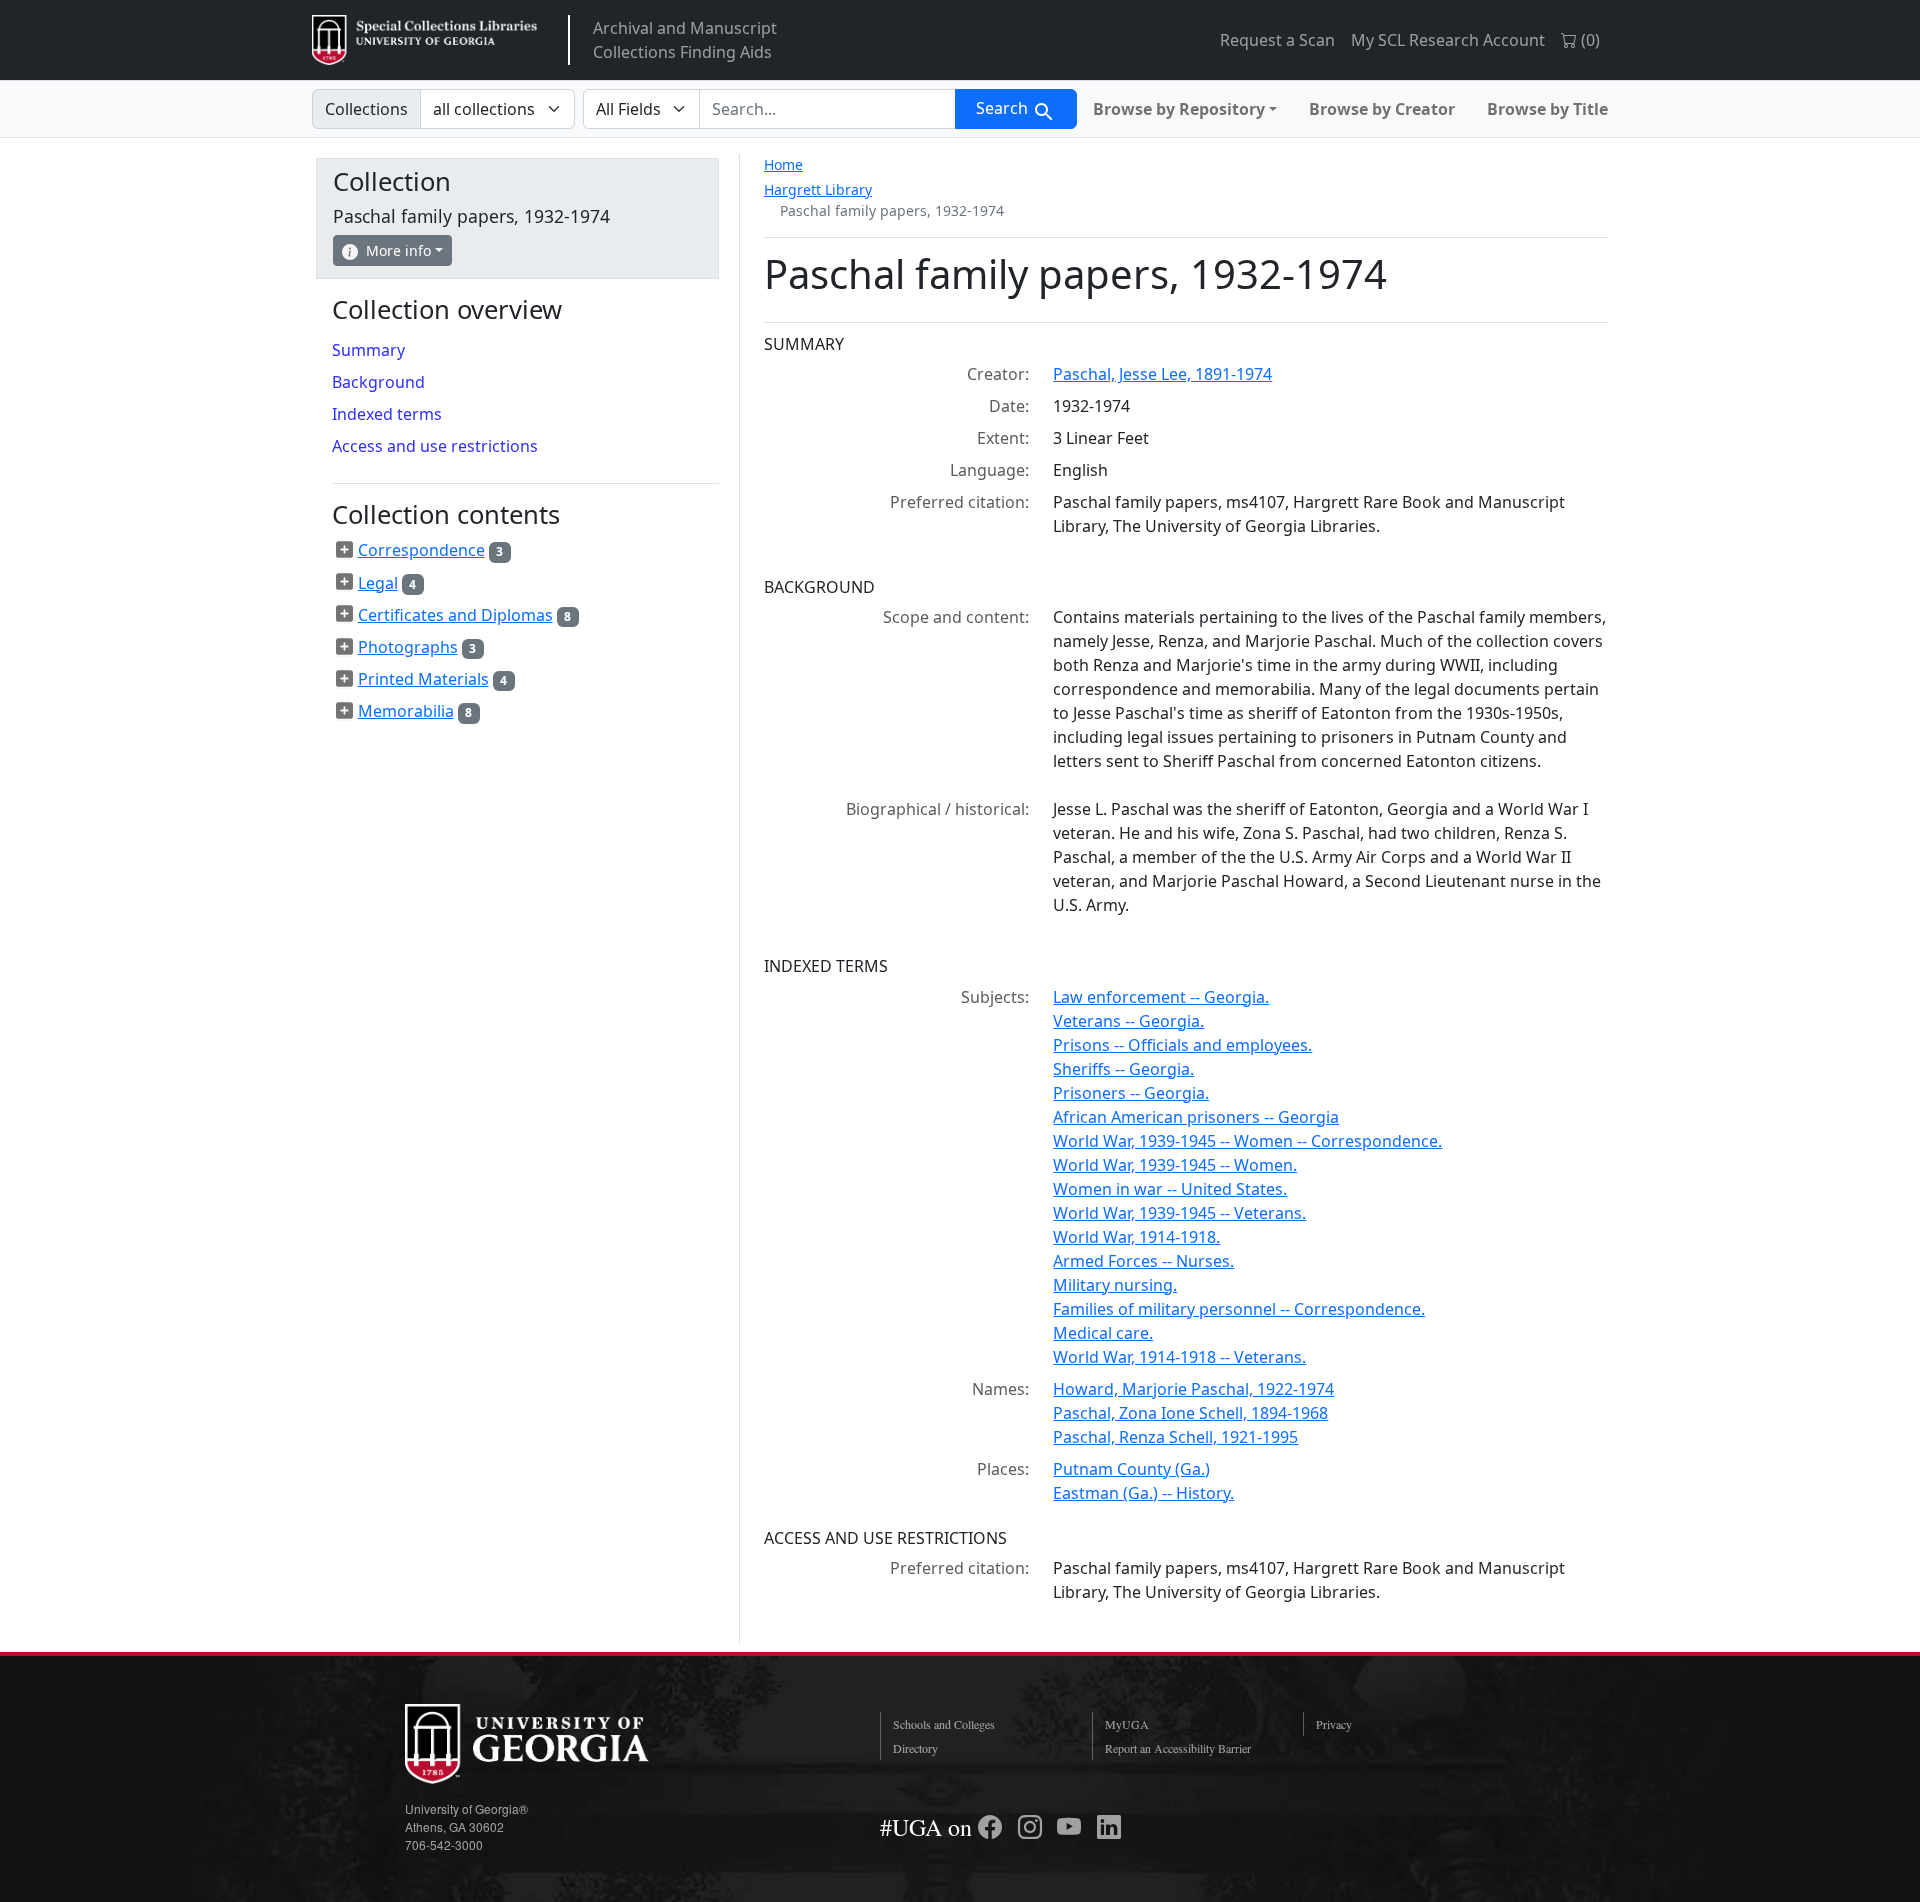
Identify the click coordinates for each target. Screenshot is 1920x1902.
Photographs (408, 647)
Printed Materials (423, 679)
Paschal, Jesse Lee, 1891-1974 (1162, 374)
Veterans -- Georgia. (1128, 1021)
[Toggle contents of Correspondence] (345, 550)
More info (398, 250)
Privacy (1334, 1724)
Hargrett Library (818, 189)
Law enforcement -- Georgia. (1161, 997)
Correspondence (421, 550)
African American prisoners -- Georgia (1196, 1117)
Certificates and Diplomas (455, 615)
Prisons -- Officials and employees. (1182, 1045)
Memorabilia (406, 711)
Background (378, 382)
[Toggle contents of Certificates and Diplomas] (345, 614)
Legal (378, 583)
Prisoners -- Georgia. (1131, 1093)
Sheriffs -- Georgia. (1123, 1069)
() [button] (1588, 40)
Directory (915, 1748)
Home (783, 164)
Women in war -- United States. (1170, 1189)
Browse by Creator (1382, 109)
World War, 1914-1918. (1136, 1237)
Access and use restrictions (435, 446)
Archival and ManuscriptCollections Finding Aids (685, 40)
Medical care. (1103, 1333)
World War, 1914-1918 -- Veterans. (1179, 1357)
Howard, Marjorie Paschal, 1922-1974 (1193, 1389)
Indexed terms (387, 414)
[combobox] (827, 109)
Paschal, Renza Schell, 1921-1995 (1175, 1437)
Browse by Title (1547, 109)
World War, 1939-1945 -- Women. (1175, 1165)
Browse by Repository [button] (1179, 109)
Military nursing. (1115, 1285)
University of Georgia (555, 1744)
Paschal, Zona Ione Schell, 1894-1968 (1190, 1413)
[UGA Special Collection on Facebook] (993, 1827)
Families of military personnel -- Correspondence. (1239, 1309)
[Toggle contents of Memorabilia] (345, 711)
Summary (368, 350)
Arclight (424, 40)
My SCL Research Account (1448, 40)
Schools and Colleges (944, 1724)
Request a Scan (1277, 40)
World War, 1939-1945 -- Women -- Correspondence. (1247, 1141)
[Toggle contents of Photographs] (345, 647)
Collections (366, 109)
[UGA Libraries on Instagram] (1033, 1827)
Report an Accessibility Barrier (1178, 1748)
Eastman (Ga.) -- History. (1143, 1493)
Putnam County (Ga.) (1131, 1469)
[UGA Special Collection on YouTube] (1072, 1827)
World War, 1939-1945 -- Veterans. (1179, 1213)
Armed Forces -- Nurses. (1143, 1261)
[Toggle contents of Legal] (345, 582)
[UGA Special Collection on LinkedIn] (1109, 1827)
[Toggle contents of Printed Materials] (345, 679)
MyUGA (1127, 1724)
